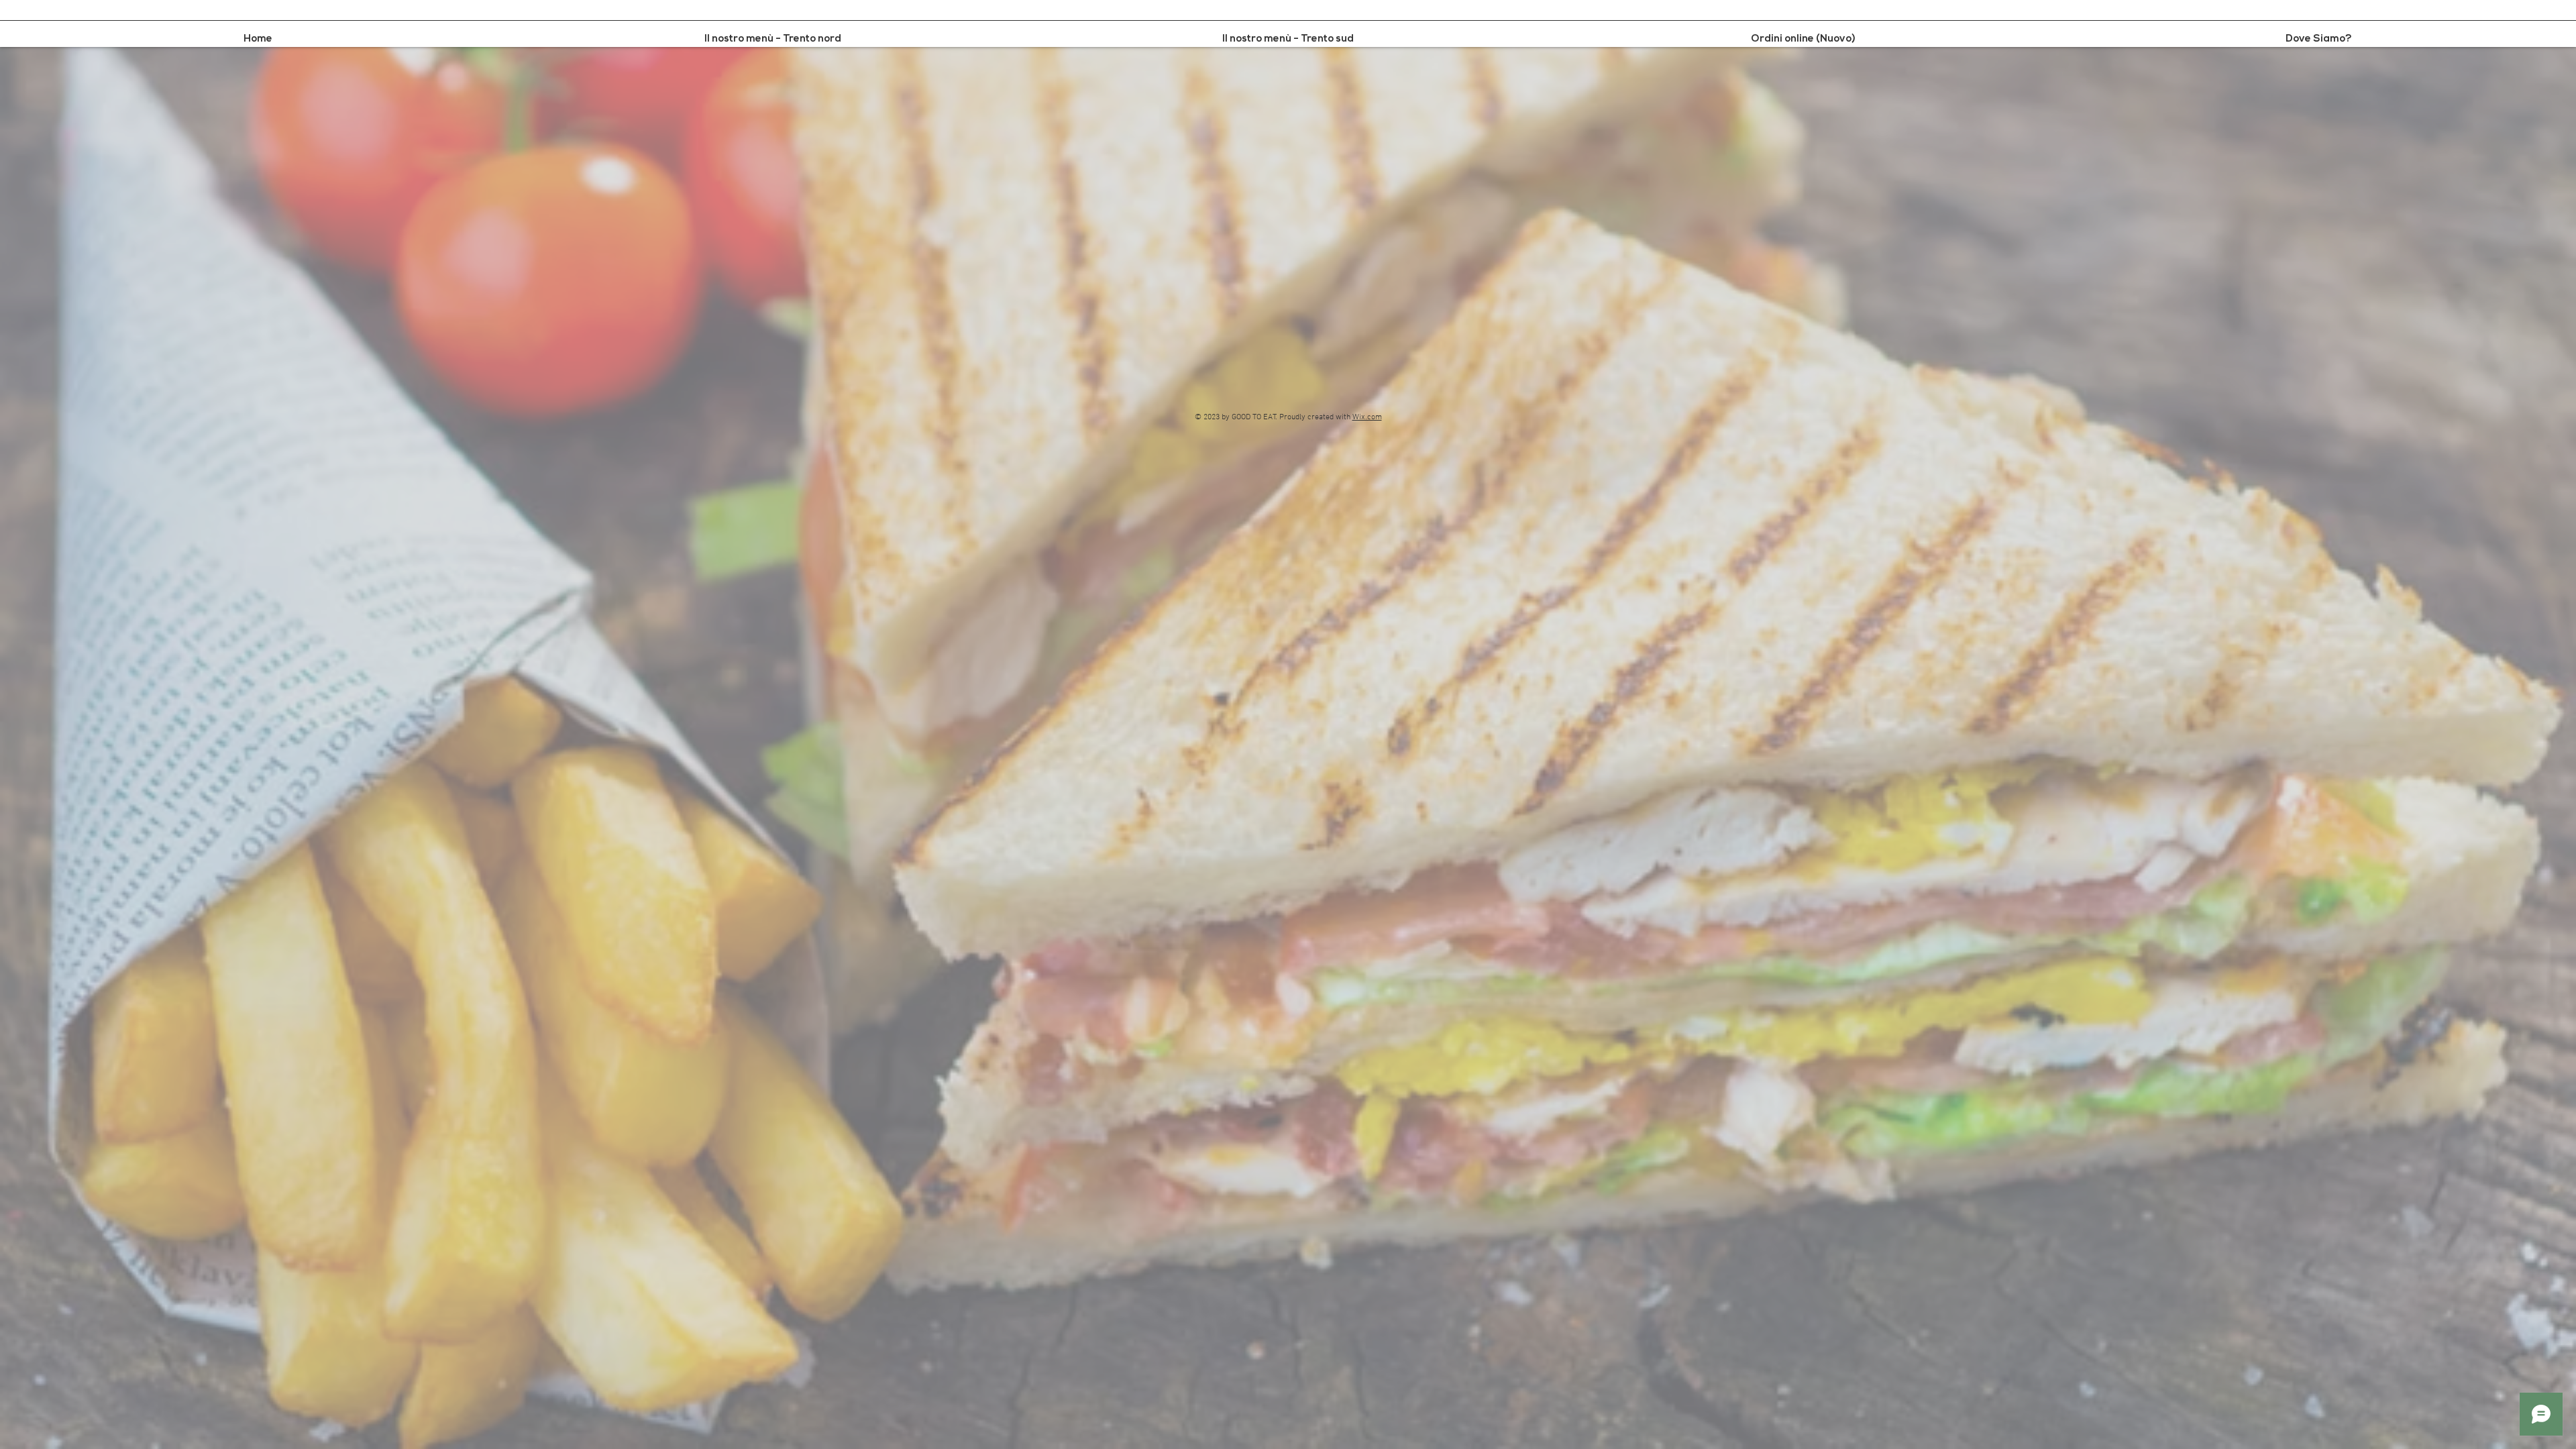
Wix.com (1367, 417)
